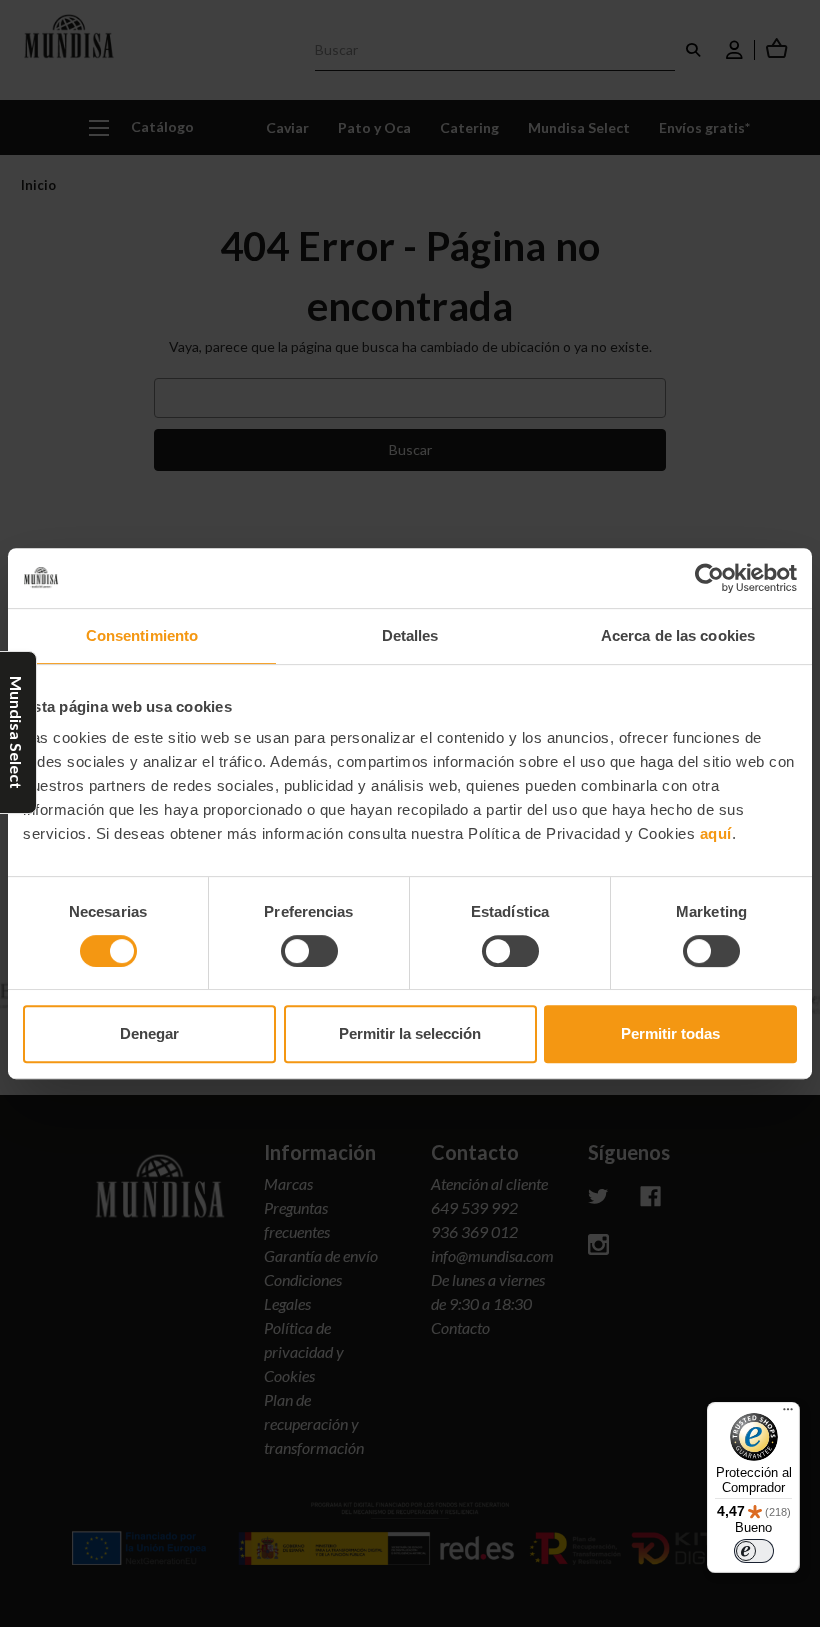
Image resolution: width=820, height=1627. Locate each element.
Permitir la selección (410, 1033)
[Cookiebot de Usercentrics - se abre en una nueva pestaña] (709, 578)
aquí (716, 833)
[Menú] (788, 1414)
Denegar (149, 1033)
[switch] (309, 951)
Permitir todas (670, 1033)
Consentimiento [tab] (142, 635)
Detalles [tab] (410, 635)
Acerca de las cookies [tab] (678, 635)
